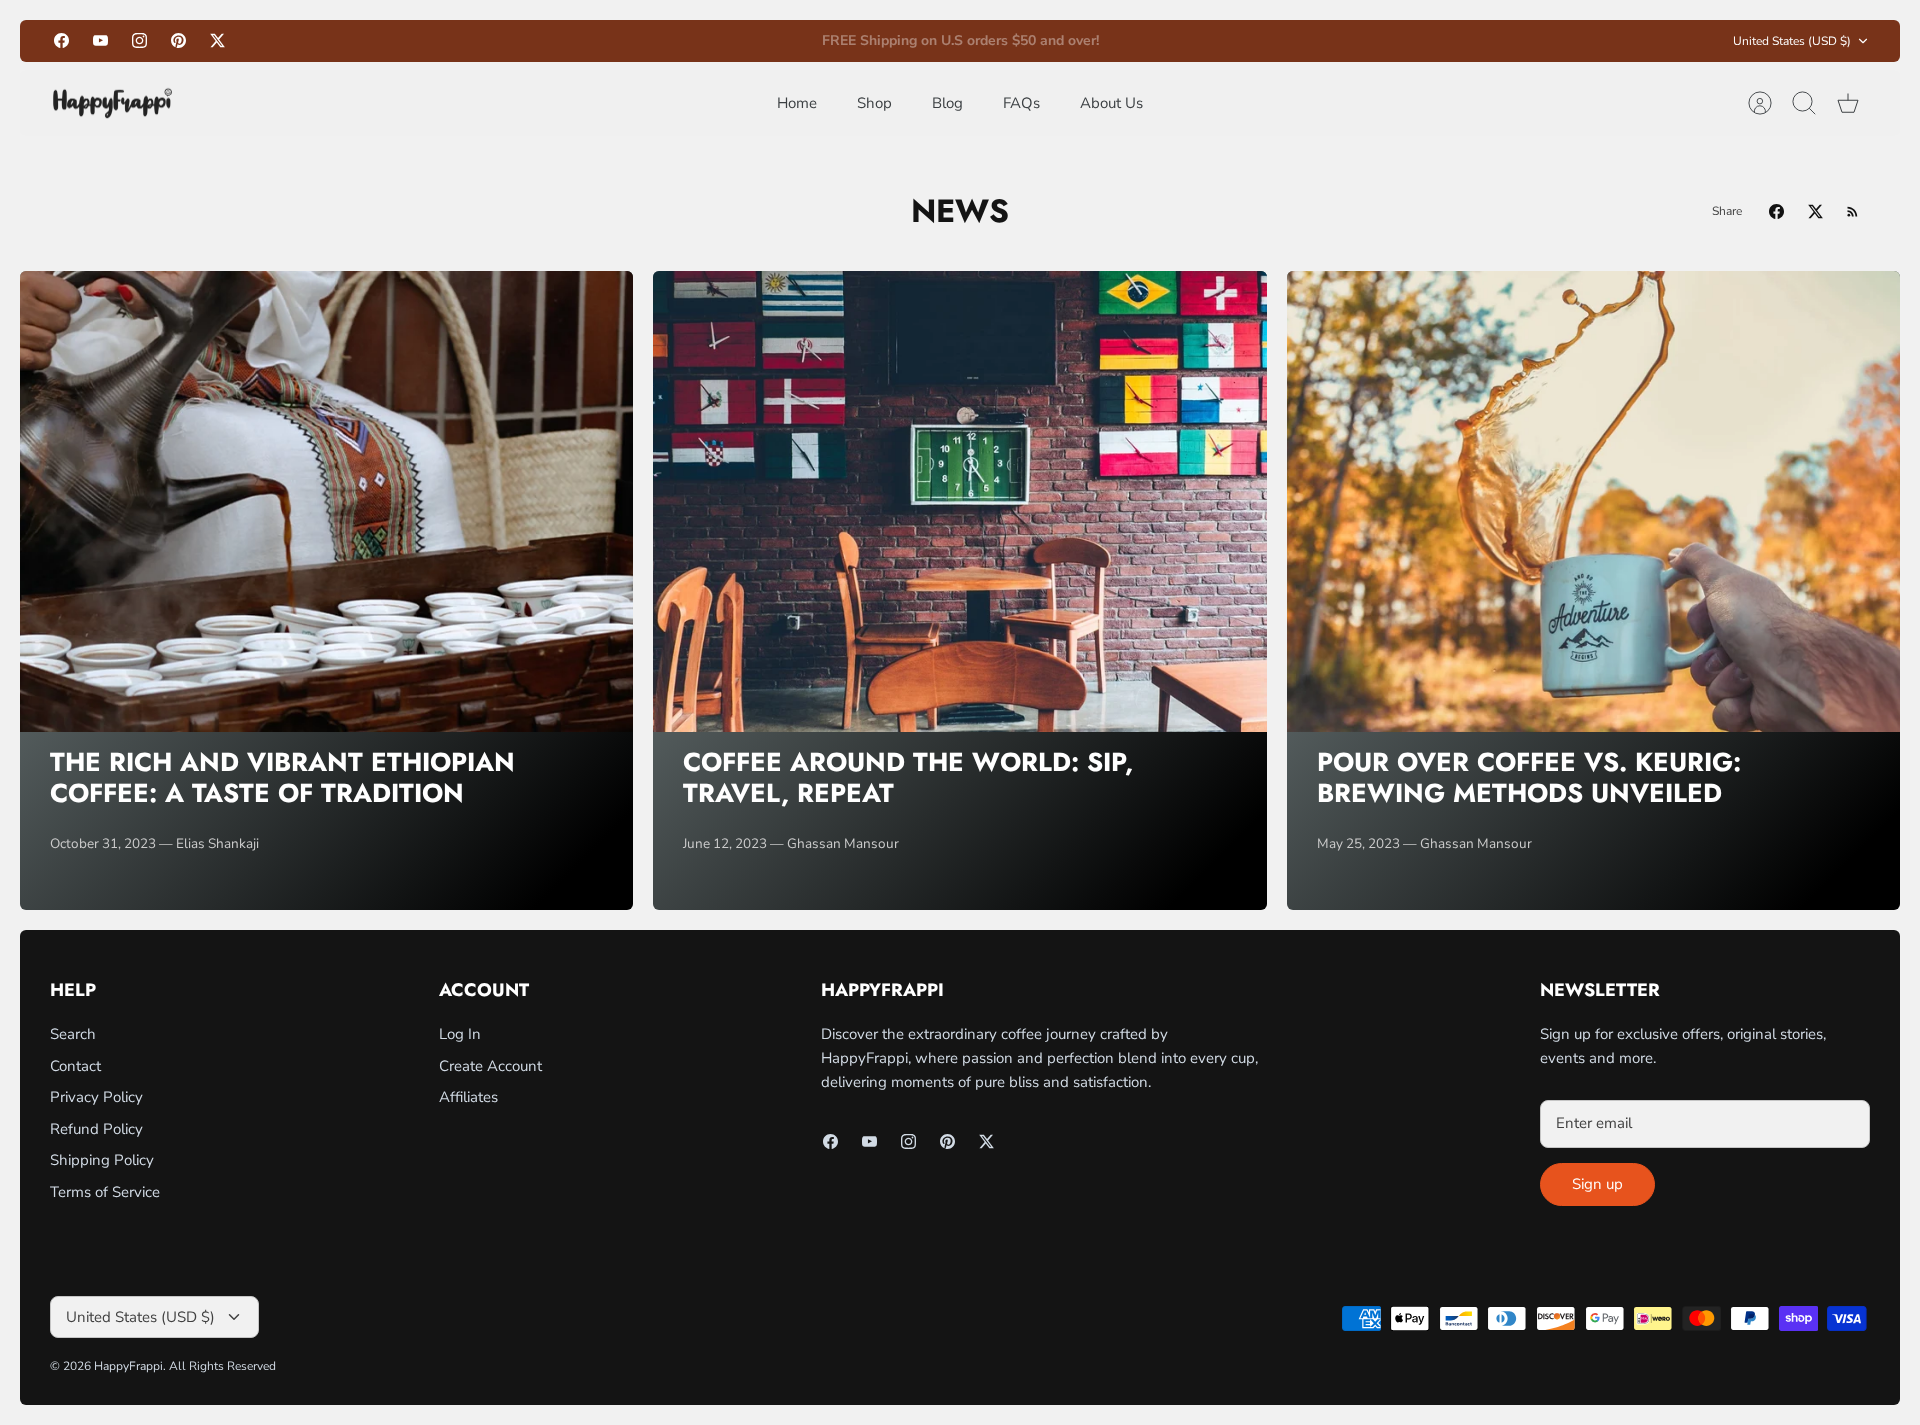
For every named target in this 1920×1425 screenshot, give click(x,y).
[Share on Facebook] (1776, 211)
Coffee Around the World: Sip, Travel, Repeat (908, 777)
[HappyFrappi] (112, 103)
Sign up (1597, 1184)
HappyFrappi (128, 1366)
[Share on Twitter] (1815, 211)
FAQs (1021, 103)
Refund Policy (96, 1129)
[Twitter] (217, 40)
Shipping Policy (102, 1160)
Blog (947, 103)
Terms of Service (105, 1192)
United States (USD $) (1792, 41)
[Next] (1244, 41)
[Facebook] (61, 40)
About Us (1111, 103)
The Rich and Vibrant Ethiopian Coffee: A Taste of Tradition (282, 777)
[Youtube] (100, 40)
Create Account (490, 1066)
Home (797, 103)
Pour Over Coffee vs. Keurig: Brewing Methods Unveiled (1529, 777)
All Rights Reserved (222, 1366)
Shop (874, 103)
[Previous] (676, 41)
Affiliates (468, 1097)
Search (73, 1034)
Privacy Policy (96, 1097)
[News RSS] (1852, 211)
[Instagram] (139, 40)
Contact (75, 1066)
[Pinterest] (178, 40)
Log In (460, 1034)
